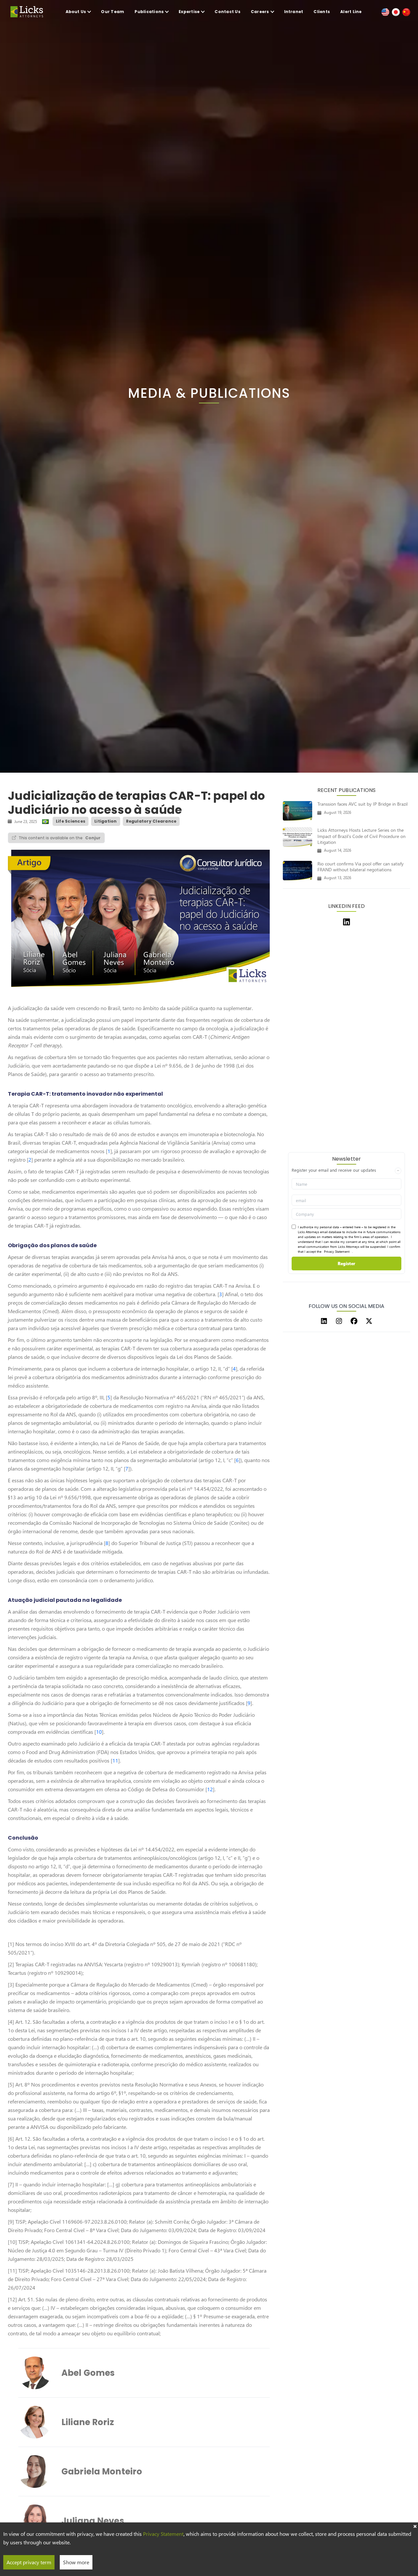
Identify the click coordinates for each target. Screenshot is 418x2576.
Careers (260, 12)
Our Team (113, 12)
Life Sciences (71, 821)
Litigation (105, 821)
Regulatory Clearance (151, 821)
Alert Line (351, 12)
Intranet (294, 12)
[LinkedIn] (324, 1321)
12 (210, 1789)
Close (415, 2526)
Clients (322, 12)
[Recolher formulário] (398, 1171)
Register (346, 1263)
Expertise (189, 12)
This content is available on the (60, 838)
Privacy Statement (337, 1251)
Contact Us (227, 12)
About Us (76, 12)
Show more (76, 2562)
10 (99, 1732)
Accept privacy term (29, 2562)
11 (115, 1760)
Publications (149, 12)
